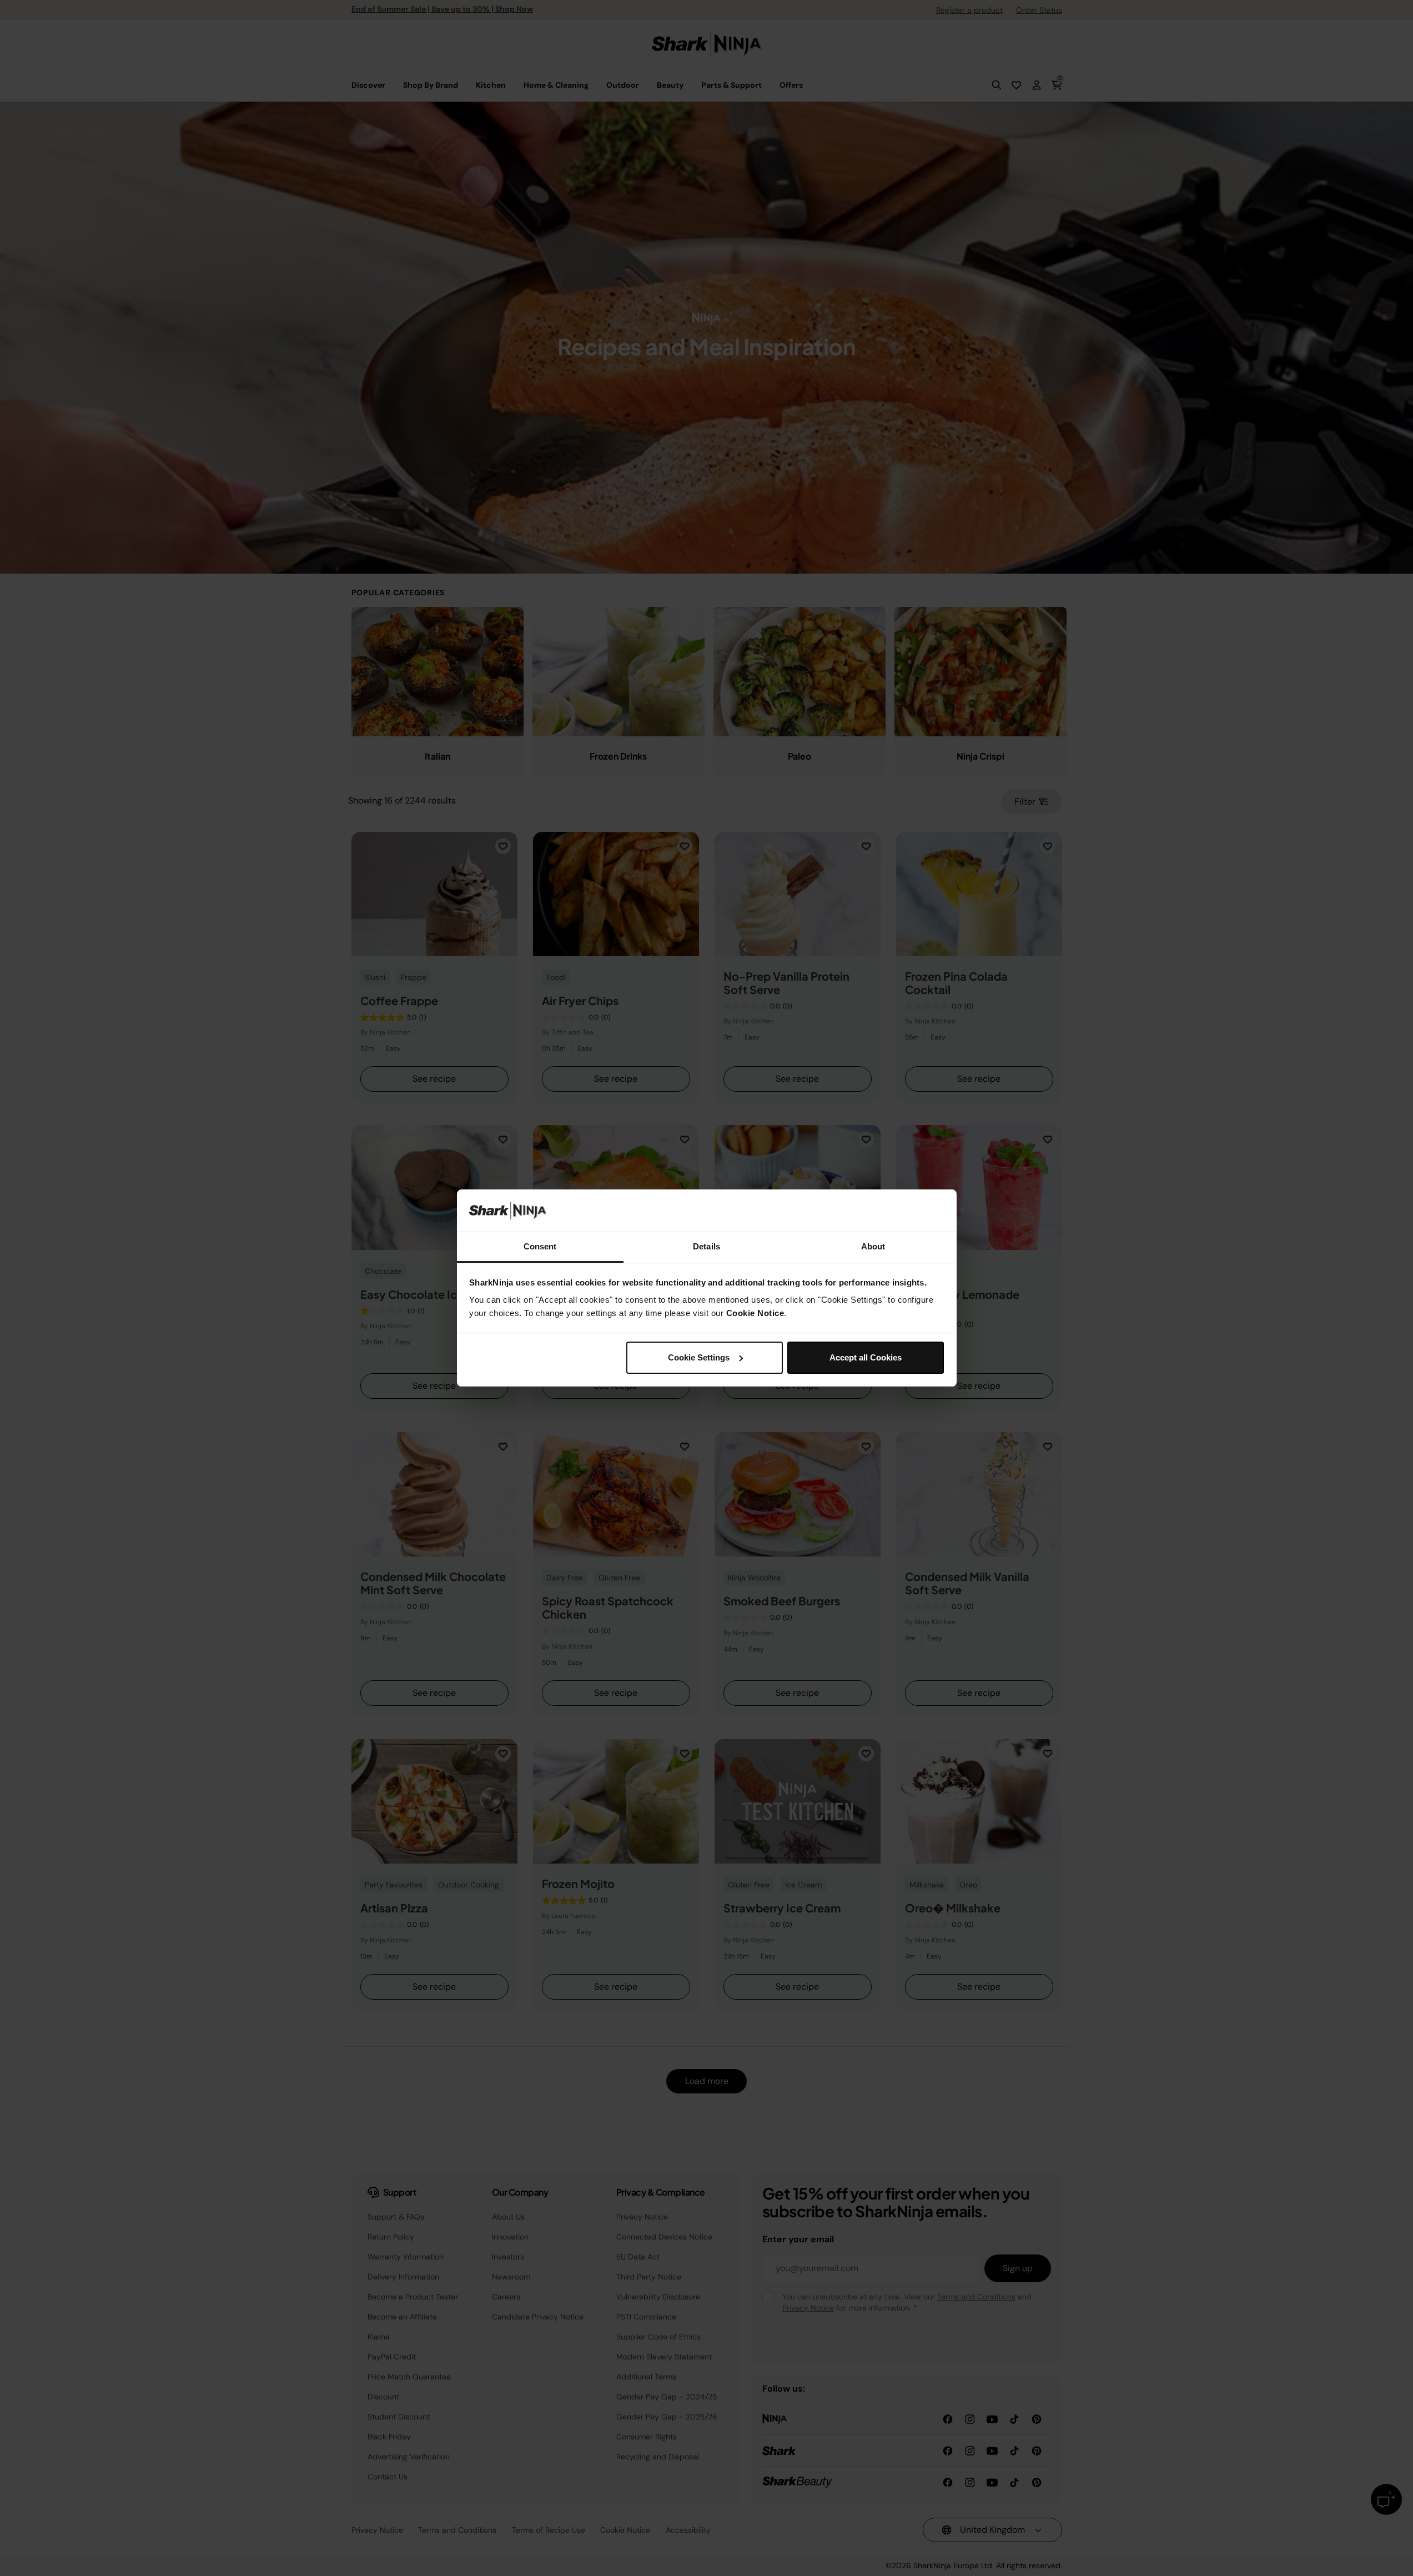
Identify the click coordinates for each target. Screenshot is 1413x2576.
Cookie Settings (699, 1357)
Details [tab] (706, 1246)
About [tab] (873, 1246)
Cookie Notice (755, 1313)
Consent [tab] (540, 1246)
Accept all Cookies (866, 1357)
